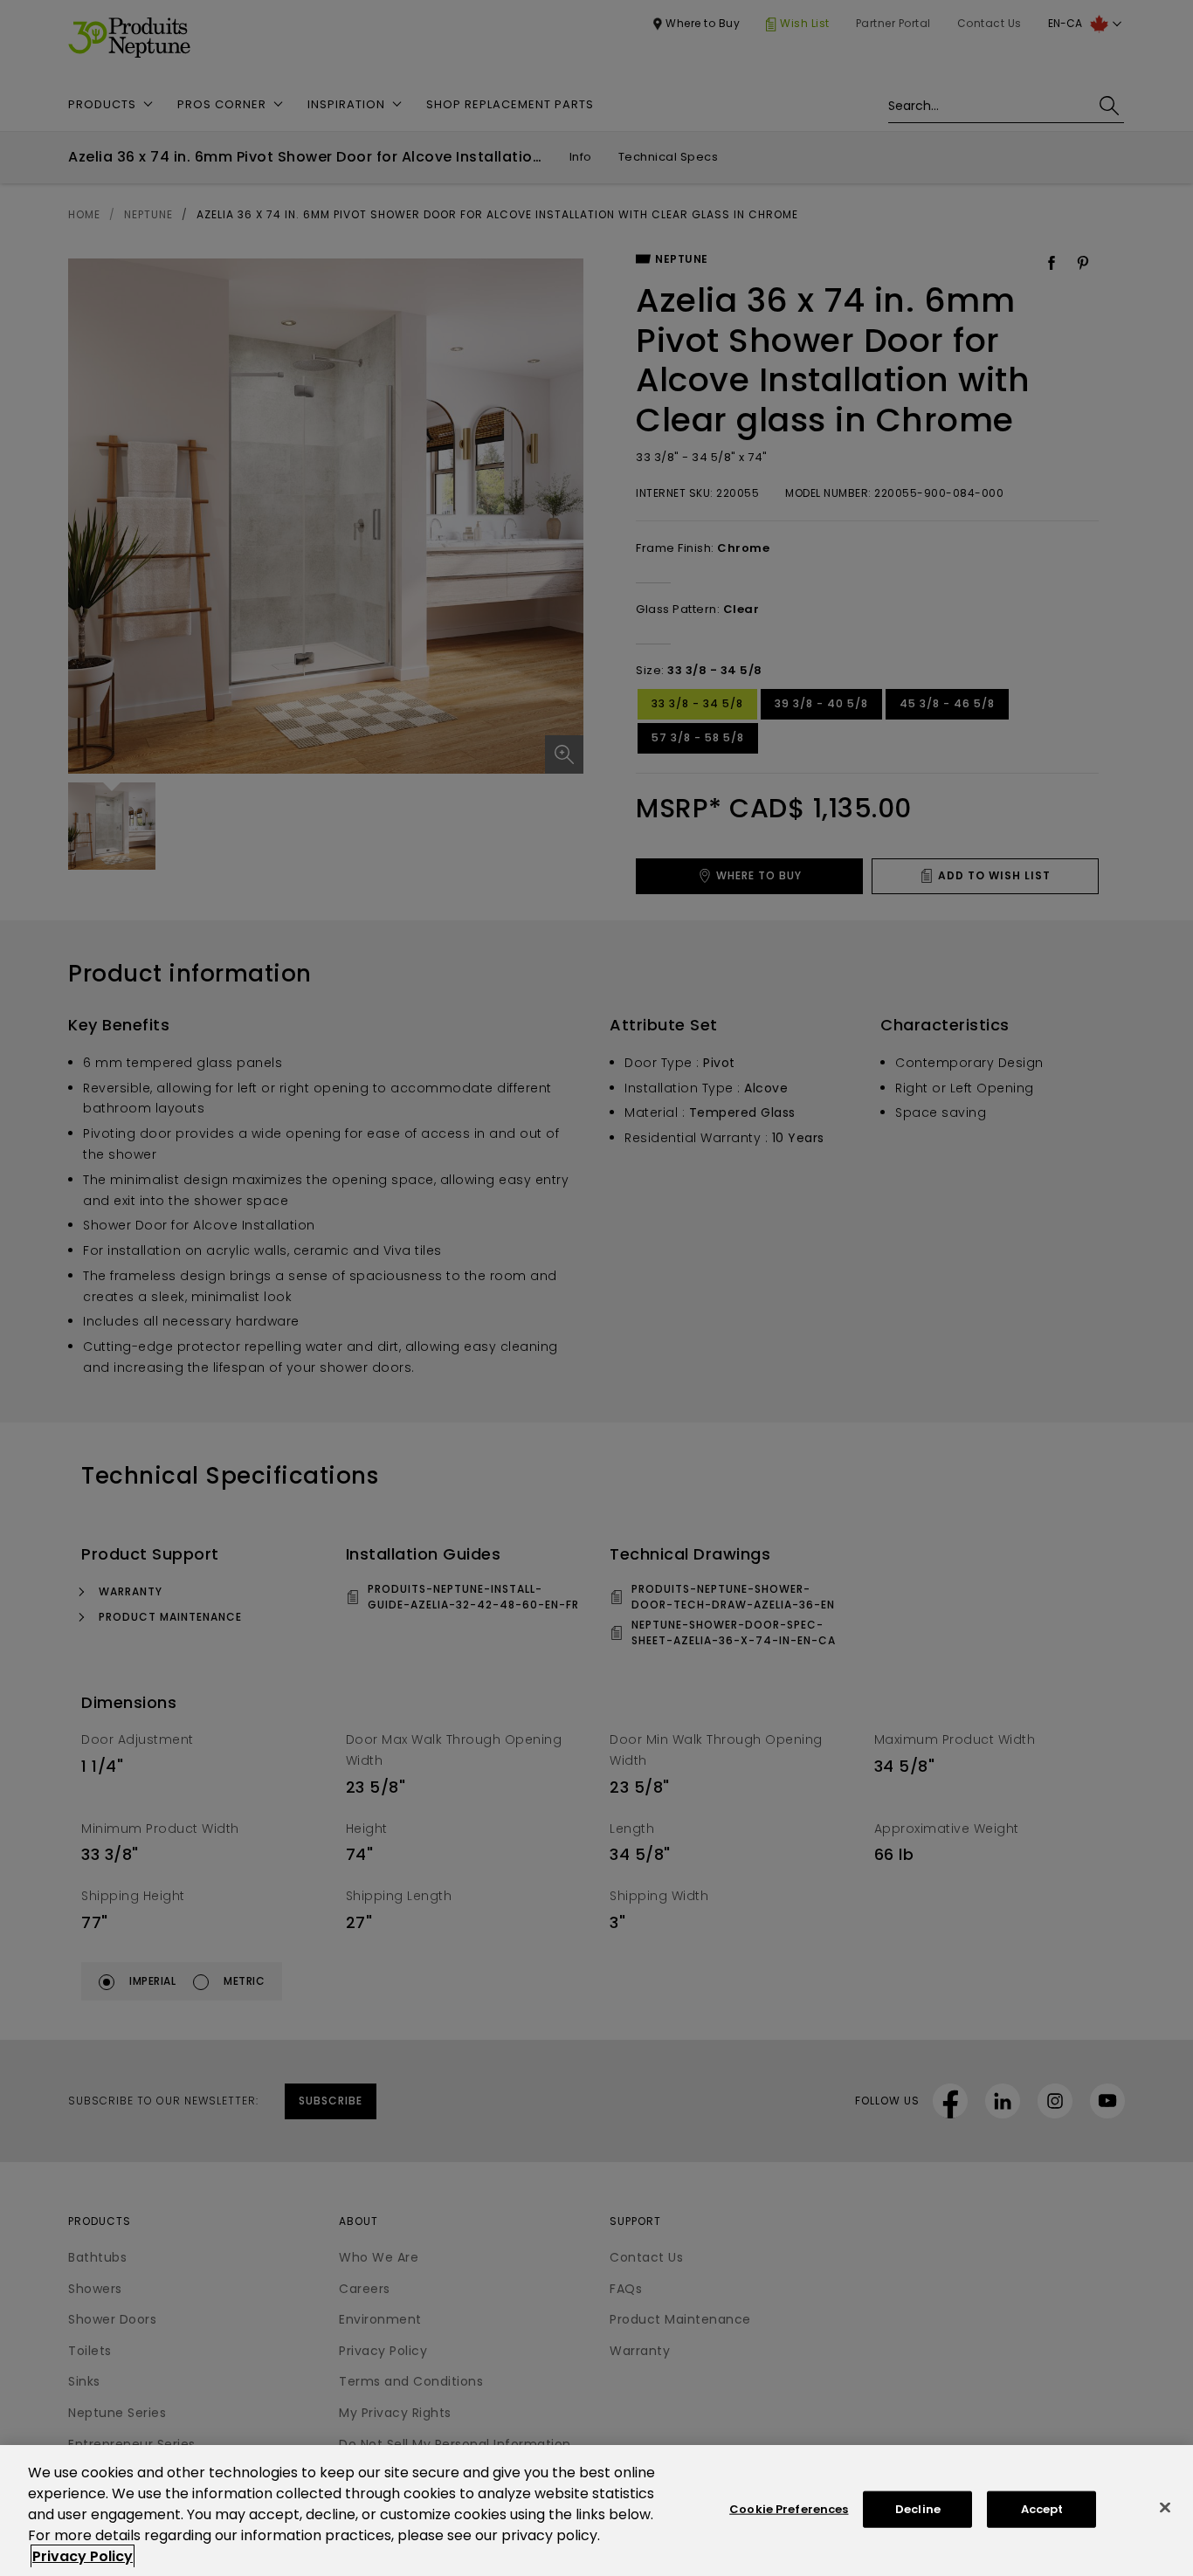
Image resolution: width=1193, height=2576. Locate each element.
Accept (1042, 2509)
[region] (596, 2511)
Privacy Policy (83, 2556)
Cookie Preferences (789, 2509)
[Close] (1165, 2508)
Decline (918, 2509)
